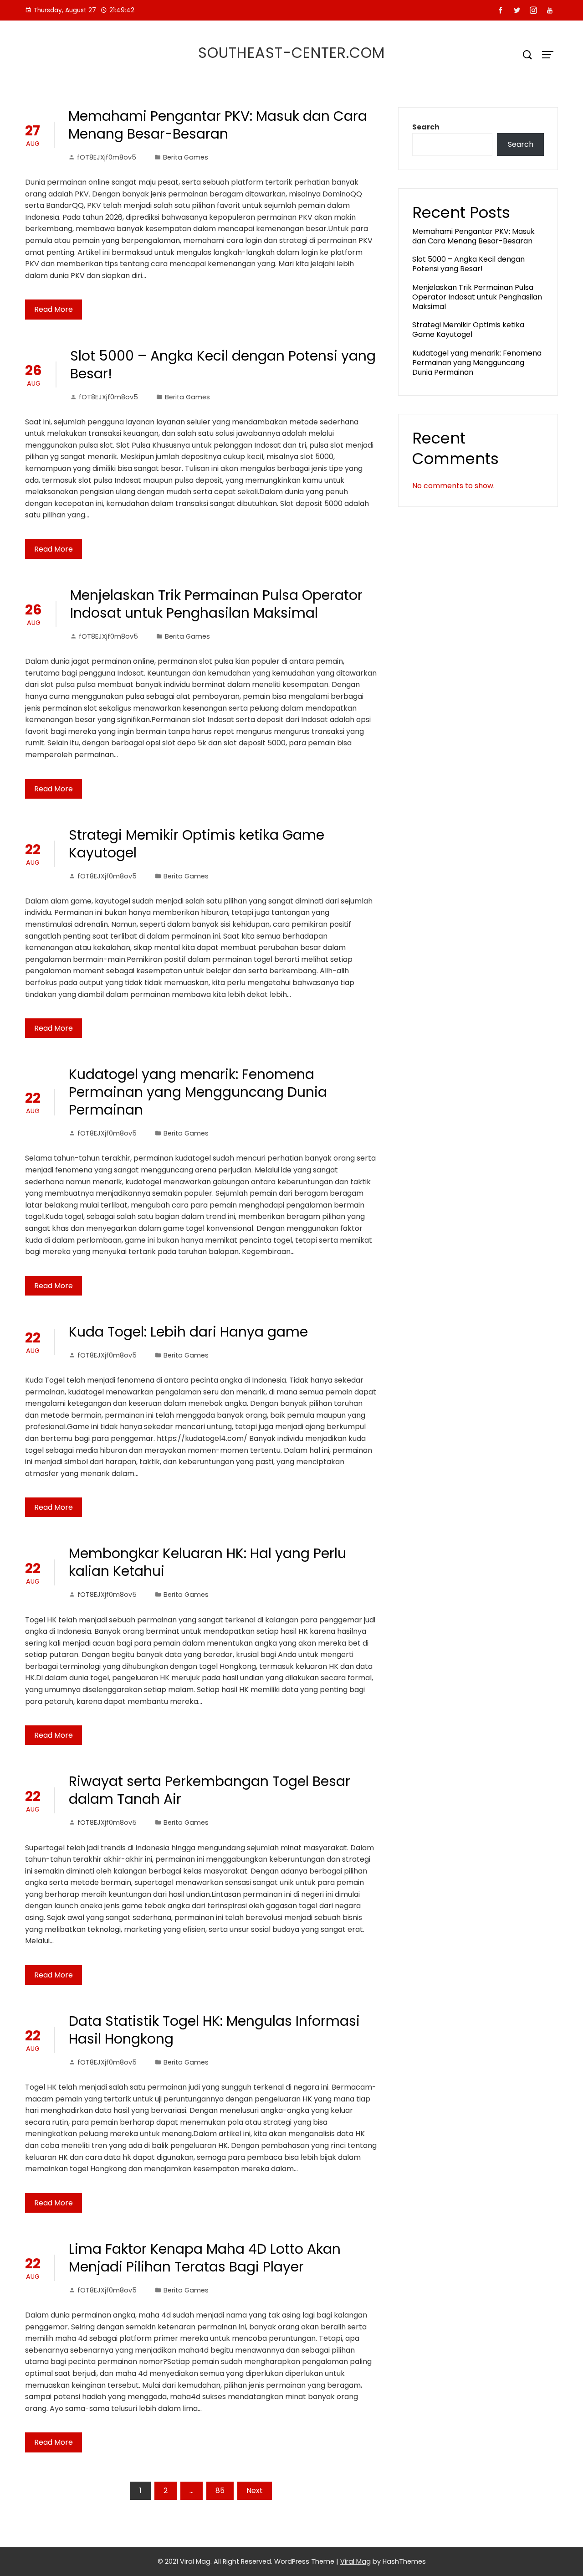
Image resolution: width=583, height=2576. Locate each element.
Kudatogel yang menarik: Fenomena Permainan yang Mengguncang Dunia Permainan (198, 1092)
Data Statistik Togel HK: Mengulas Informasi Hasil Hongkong (214, 2030)
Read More (54, 309)
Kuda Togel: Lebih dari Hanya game (188, 1332)
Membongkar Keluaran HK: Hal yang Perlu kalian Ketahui (207, 1562)
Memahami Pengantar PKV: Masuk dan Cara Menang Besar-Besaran (218, 125)
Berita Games (186, 157)
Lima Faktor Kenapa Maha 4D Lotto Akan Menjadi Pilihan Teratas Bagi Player (205, 2258)
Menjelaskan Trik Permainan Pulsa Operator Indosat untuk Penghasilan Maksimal (216, 604)
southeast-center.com (291, 53)
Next (255, 2491)
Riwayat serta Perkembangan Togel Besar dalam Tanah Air (210, 1790)
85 (220, 2491)
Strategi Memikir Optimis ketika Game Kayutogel (197, 844)
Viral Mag (355, 2561)
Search (426, 127)
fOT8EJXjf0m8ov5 (107, 157)
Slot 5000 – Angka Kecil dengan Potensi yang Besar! (223, 365)
